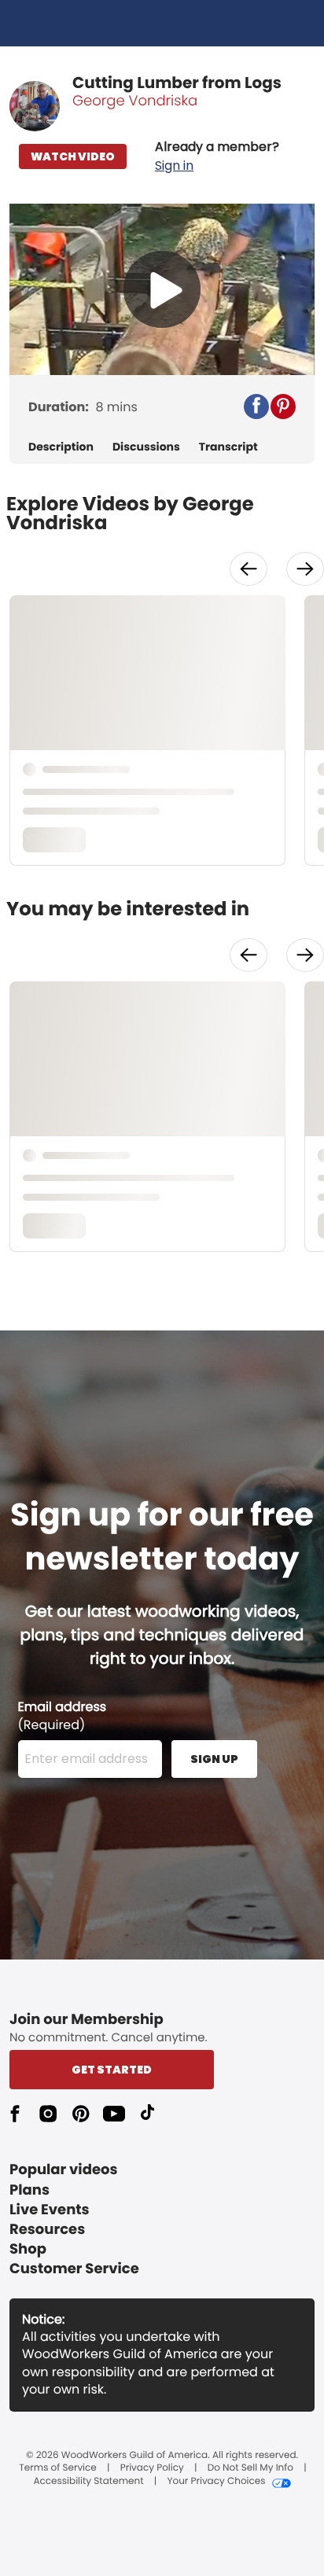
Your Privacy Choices (216, 2482)
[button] (217, 156)
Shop (28, 2249)
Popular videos (64, 2170)
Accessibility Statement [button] (88, 2482)
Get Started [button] (112, 2070)
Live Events (50, 2210)
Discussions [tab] (146, 447)
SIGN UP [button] (214, 1759)
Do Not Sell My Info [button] (250, 2468)
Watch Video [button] (73, 156)
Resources (47, 2230)
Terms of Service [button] (57, 2468)
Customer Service (74, 2269)
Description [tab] (61, 447)
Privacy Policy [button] (152, 2468)
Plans (29, 2190)
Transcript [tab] (228, 447)
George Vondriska (135, 101)
